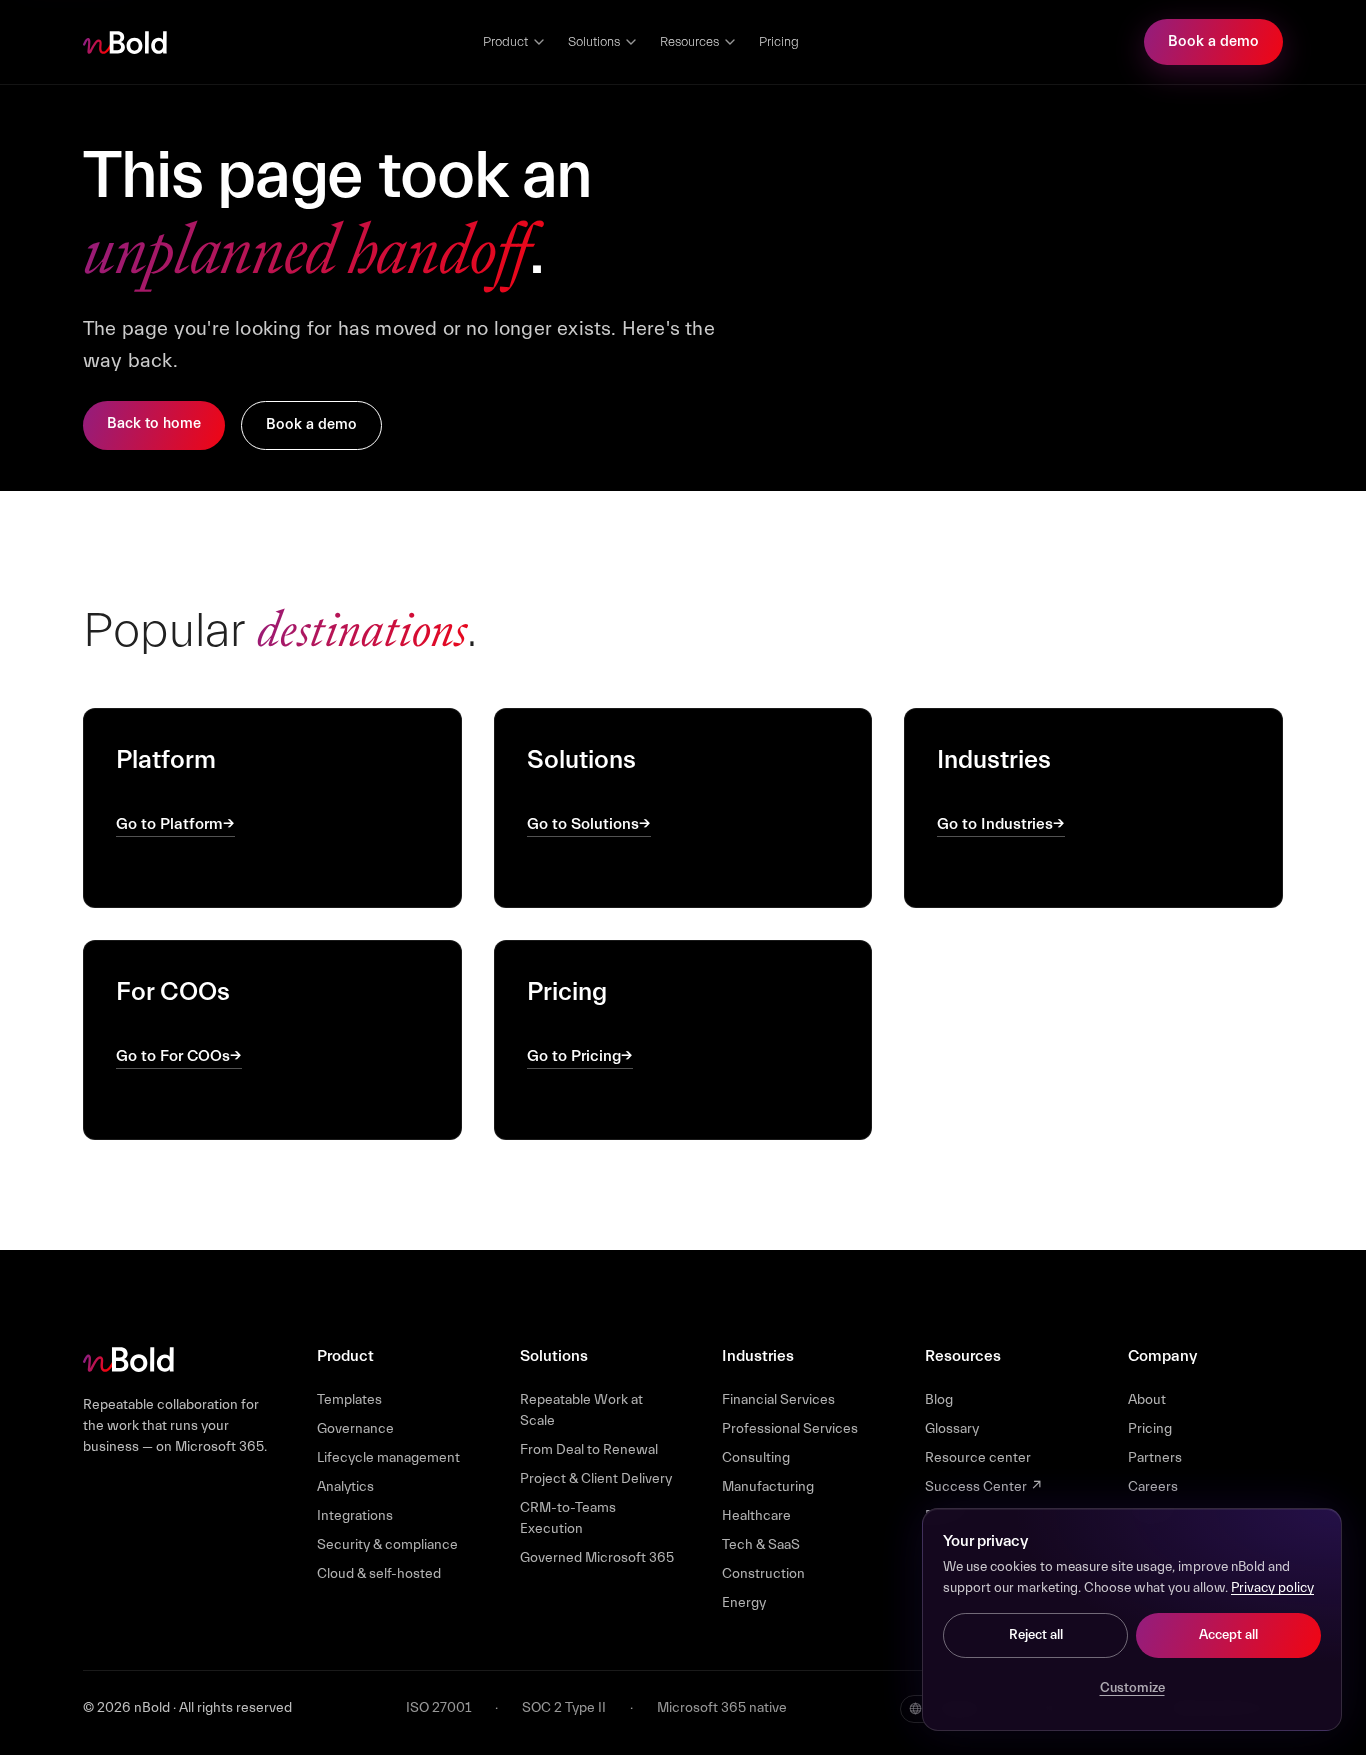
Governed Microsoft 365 (597, 1558)
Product (505, 41)
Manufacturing (768, 1487)
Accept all (1228, 1635)
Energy (744, 1603)
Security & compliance (387, 1545)
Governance (355, 1429)
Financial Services (778, 1400)
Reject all (1036, 1635)
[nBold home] (126, 42)
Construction (763, 1574)
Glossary (952, 1429)
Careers (1153, 1487)
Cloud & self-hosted (379, 1574)
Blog (939, 1400)
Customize (1132, 1688)
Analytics (345, 1487)
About (1147, 1400)
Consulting (756, 1458)
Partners (1155, 1458)
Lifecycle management (388, 1458)
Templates (349, 1400)
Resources (689, 41)
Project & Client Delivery (596, 1479)
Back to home (154, 423)
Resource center (978, 1458)
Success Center (984, 1487)
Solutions (594, 41)
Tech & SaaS (761, 1545)
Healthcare (756, 1516)
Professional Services (790, 1429)
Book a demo (1213, 41)
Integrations (355, 1516)
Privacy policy (1272, 1588)
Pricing (779, 41)
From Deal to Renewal (589, 1450)
